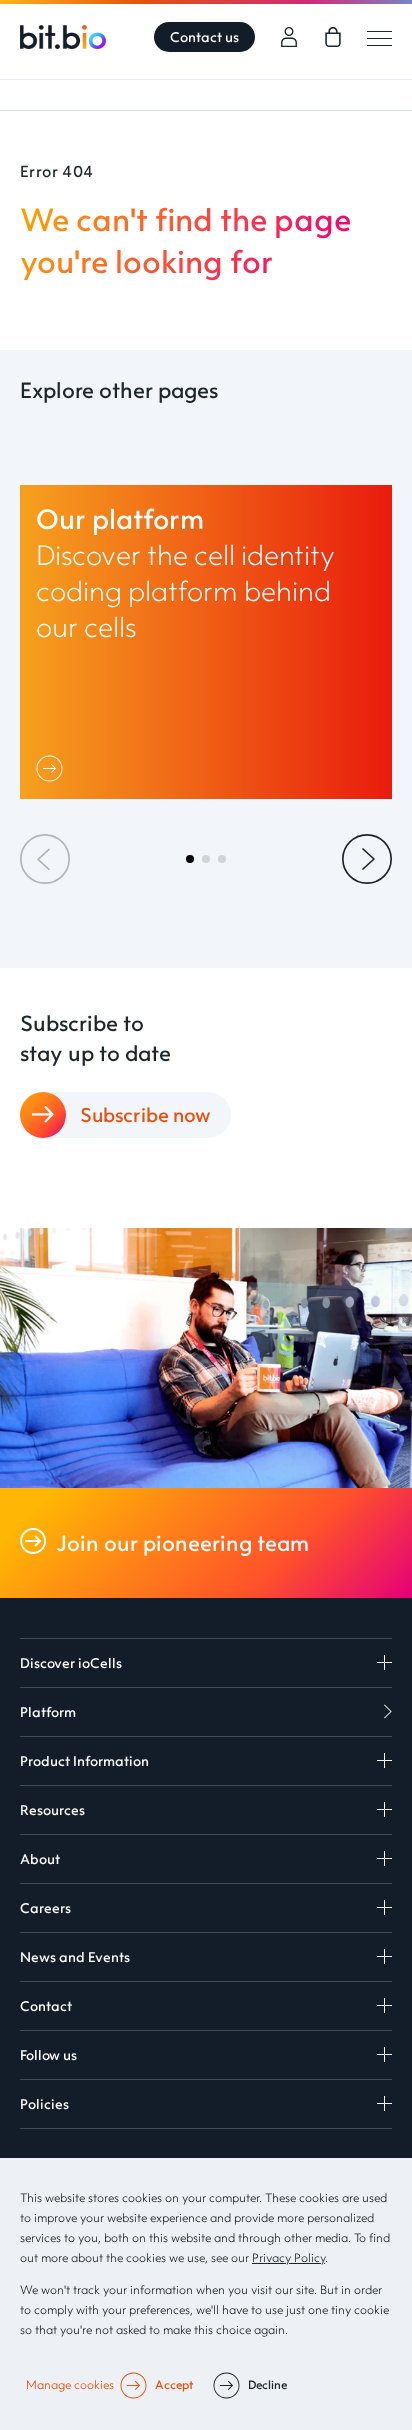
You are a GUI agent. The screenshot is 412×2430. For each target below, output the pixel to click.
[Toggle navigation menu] (379, 37)
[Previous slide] (45, 859)
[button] (190, 859)
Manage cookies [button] (70, 2384)
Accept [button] (174, 2384)
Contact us (204, 37)
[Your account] (289, 37)
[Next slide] (367, 859)
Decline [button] (267, 2384)
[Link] (53, 768)
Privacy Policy (288, 2257)
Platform (48, 1712)
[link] (333, 37)
